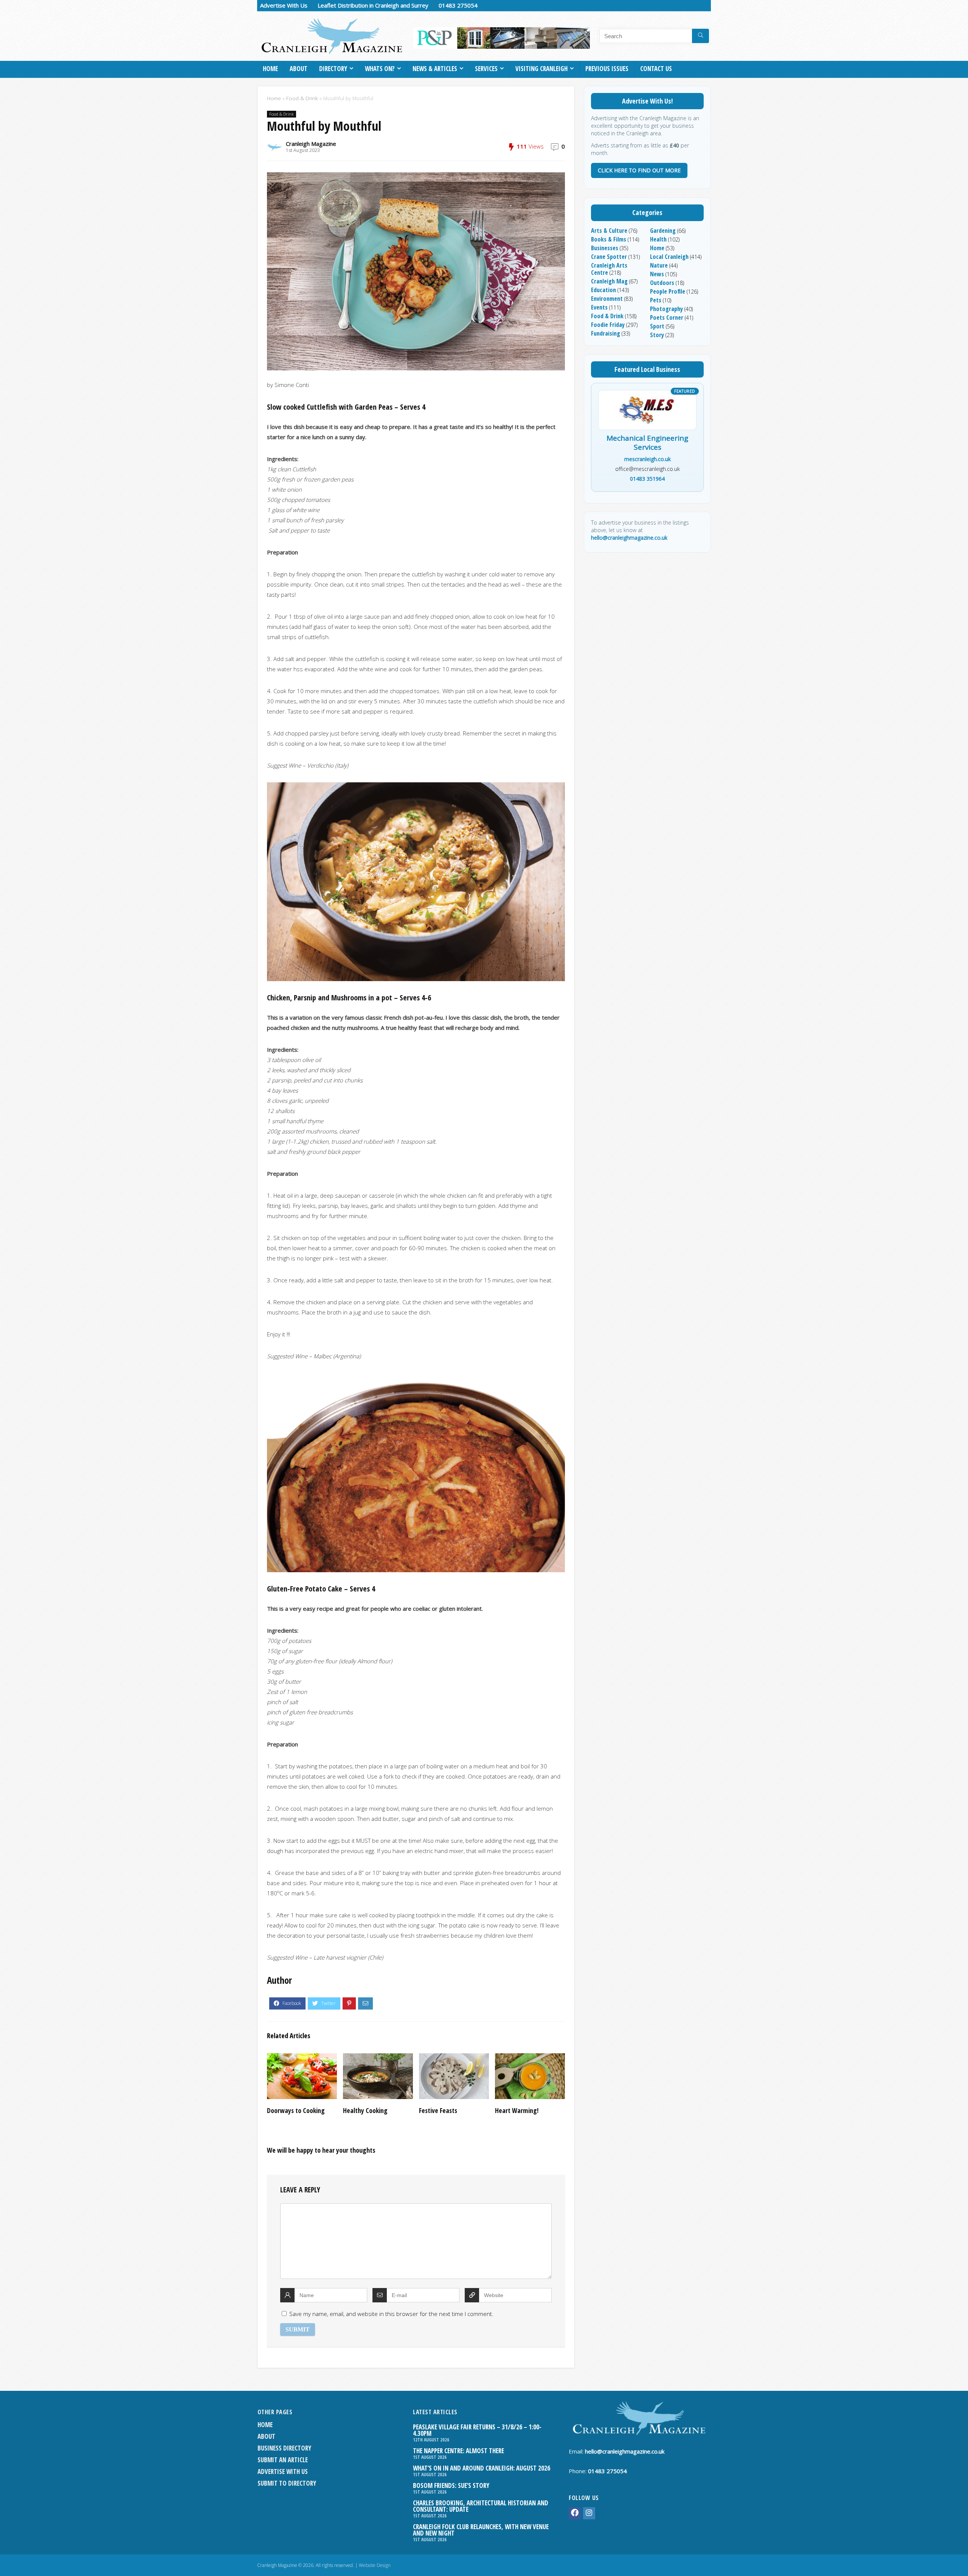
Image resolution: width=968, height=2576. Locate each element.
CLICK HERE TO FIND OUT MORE (639, 170)
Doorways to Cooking (296, 2110)
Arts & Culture (609, 231)
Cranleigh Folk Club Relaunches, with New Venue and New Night (481, 2530)
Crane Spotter (609, 257)
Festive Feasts (438, 2110)
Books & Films (609, 239)
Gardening (663, 231)
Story (657, 335)
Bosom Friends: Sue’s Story (451, 2485)
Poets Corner (667, 317)
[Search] (700, 36)
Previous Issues (607, 69)
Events (599, 307)
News (657, 274)
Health (658, 239)
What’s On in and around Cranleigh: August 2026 (482, 2468)
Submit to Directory (287, 2483)
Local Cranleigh (669, 257)
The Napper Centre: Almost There (458, 2451)
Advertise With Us (284, 5)
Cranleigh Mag (609, 281)
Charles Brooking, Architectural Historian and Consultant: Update (481, 2506)
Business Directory (284, 2448)
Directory (333, 69)
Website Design (375, 2565)
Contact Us (656, 69)
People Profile (668, 291)
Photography (666, 309)
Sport (657, 326)
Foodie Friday (608, 325)
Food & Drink (302, 98)
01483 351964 (647, 479)
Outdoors (662, 283)
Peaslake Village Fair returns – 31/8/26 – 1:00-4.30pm (477, 2430)
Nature (659, 265)
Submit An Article (283, 2460)
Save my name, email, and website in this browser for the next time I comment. (391, 2314)
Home (270, 69)
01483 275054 (458, 5)
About (299, 69)
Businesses (605, 248)
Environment (607, 299)
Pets (656, 300)
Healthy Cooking (365, 2110)
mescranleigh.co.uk (648, 459)
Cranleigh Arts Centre (609, 269)
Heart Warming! (517, 2110)
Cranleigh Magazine (311, 144)
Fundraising (606, 333)
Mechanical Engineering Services (647, 443)
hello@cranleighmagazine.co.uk (629, 538)
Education (603, 290)
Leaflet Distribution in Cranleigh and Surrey (373, 5)
